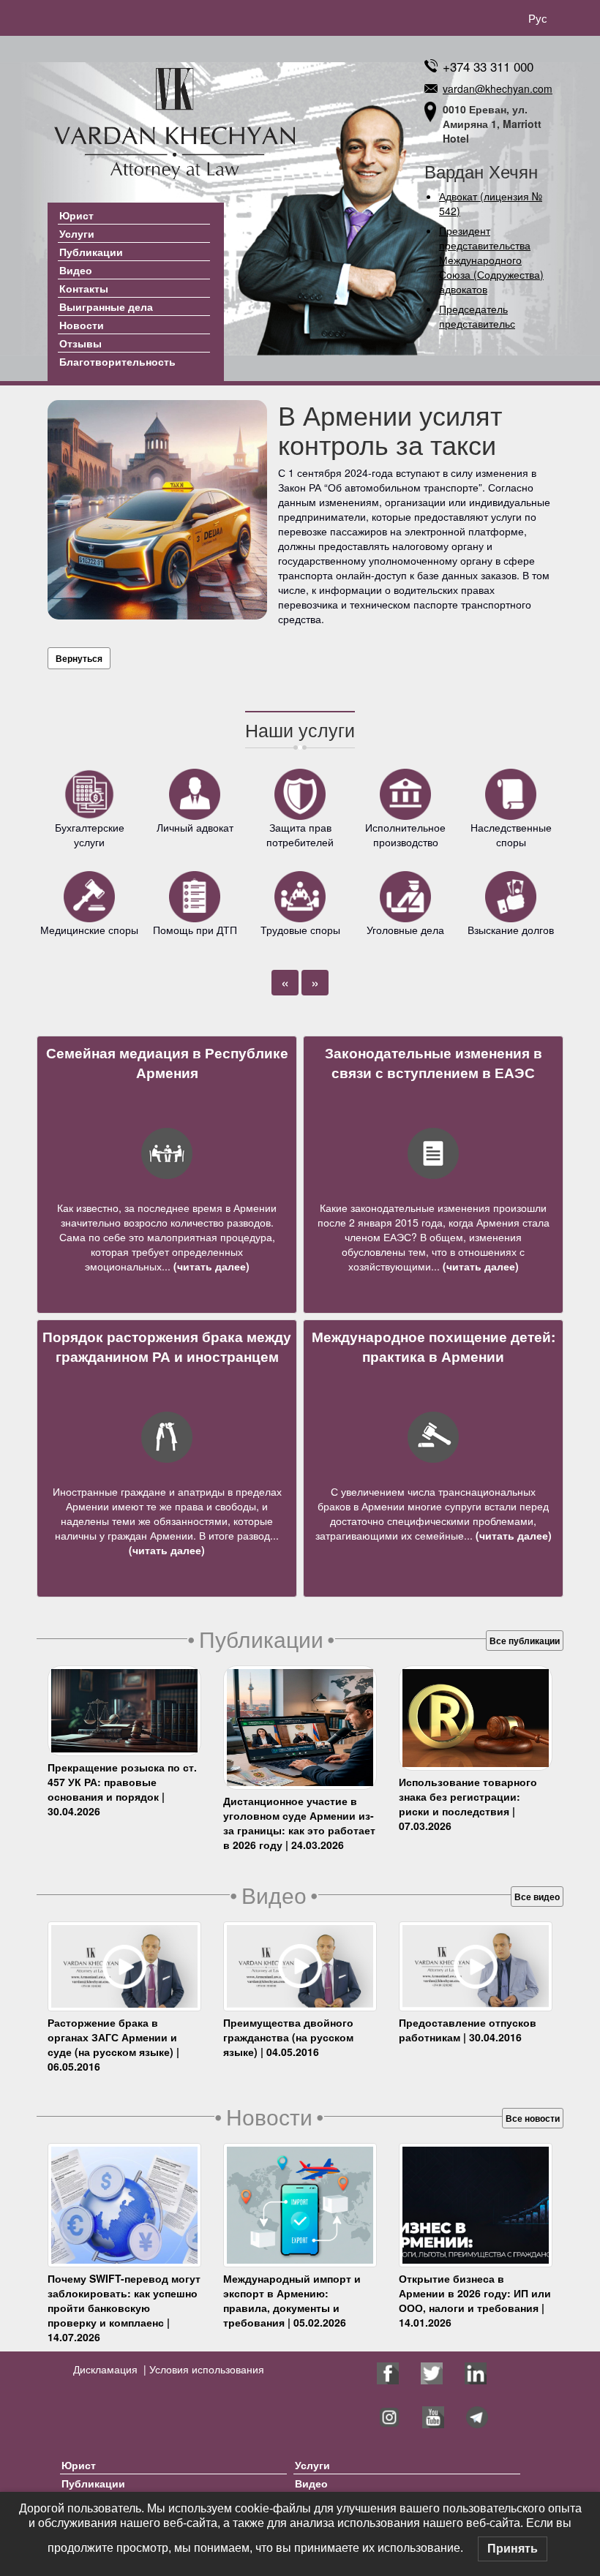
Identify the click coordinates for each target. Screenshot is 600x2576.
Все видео (537, 1897)
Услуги (77, 233)
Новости (82, 325)
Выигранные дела (106, 306)
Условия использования (205, 2369)
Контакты (84, 288)
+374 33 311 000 (488, 66)
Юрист (76, 215)
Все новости (533, 2118)
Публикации (91, 252)
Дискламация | (110, 2369)
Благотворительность (117, 361)
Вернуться (79, 658)
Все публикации (525, 1641)
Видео (76, 270)
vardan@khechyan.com (498, 88)
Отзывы (80, 343)
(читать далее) (210, 1266)
